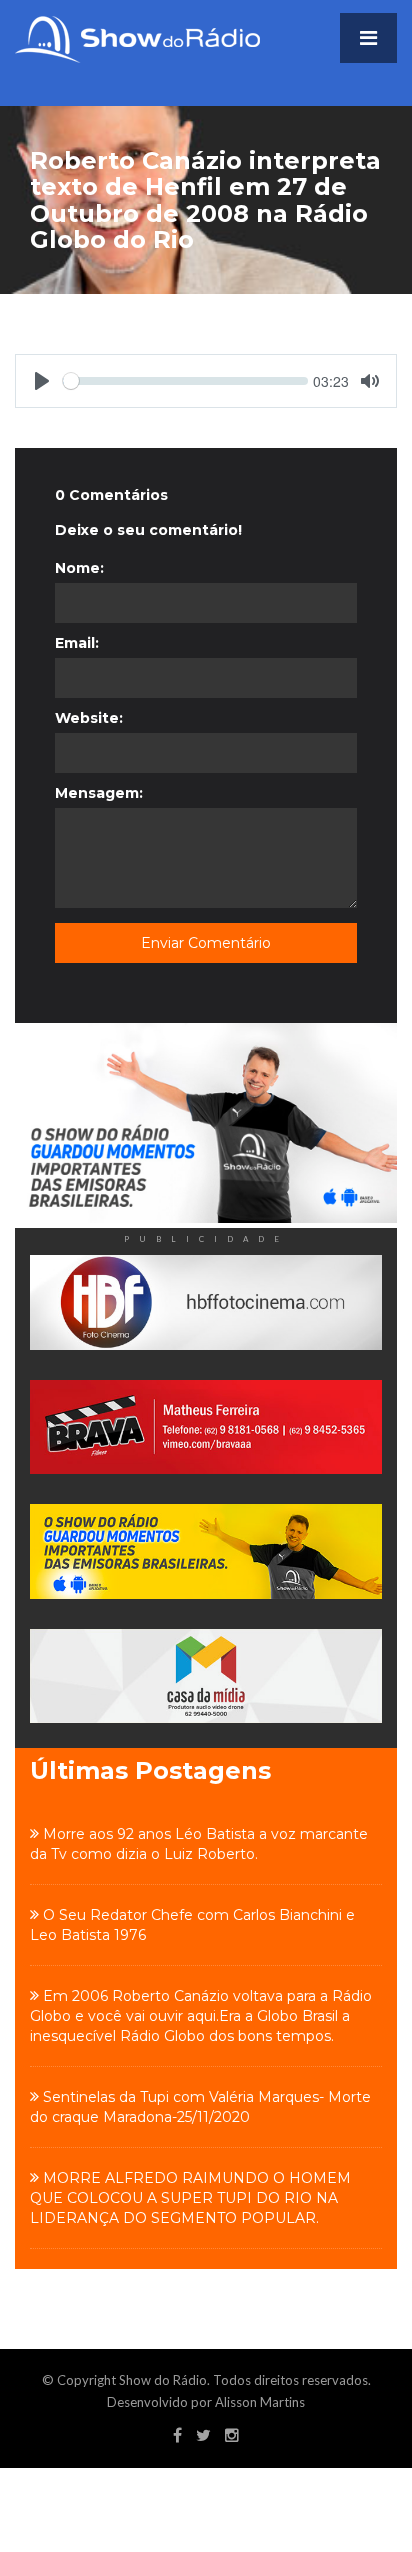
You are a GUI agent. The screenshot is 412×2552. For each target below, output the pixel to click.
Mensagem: (99, 793)
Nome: (79, 568)
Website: (89, 718)
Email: (77, 643)
